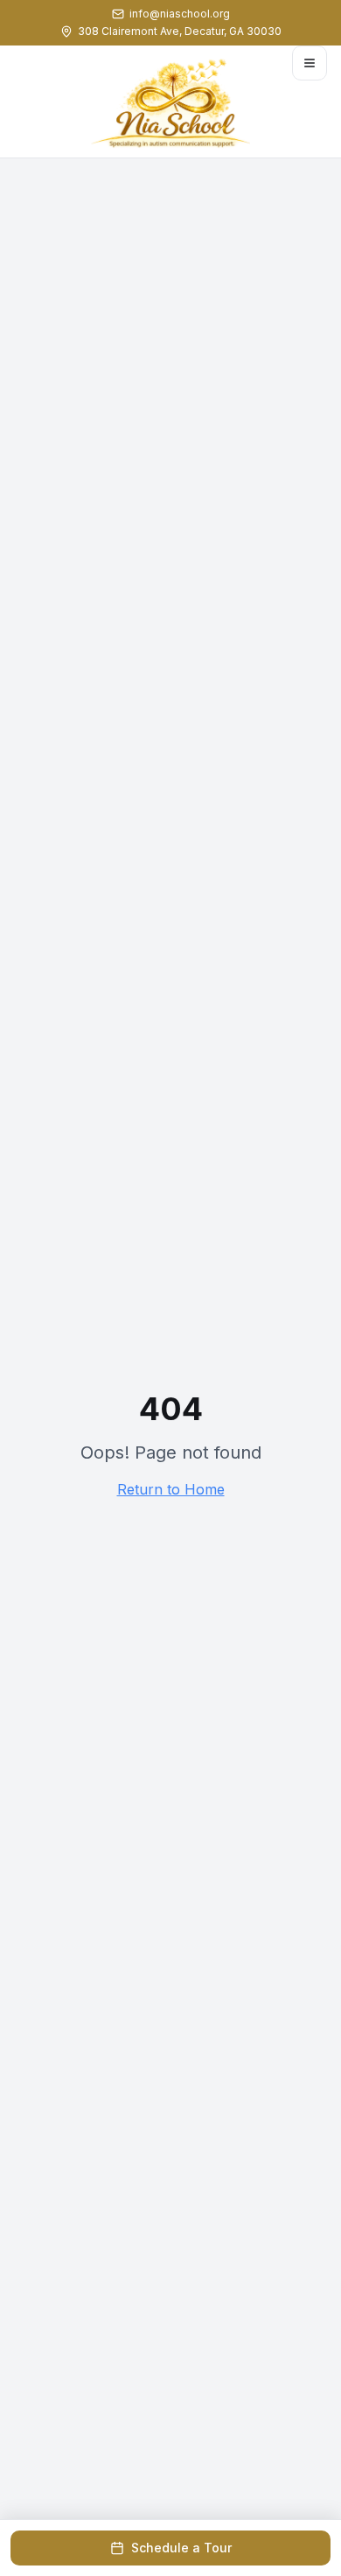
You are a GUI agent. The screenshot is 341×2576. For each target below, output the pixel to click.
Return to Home (171, 1489)
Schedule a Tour (181, 2548)
